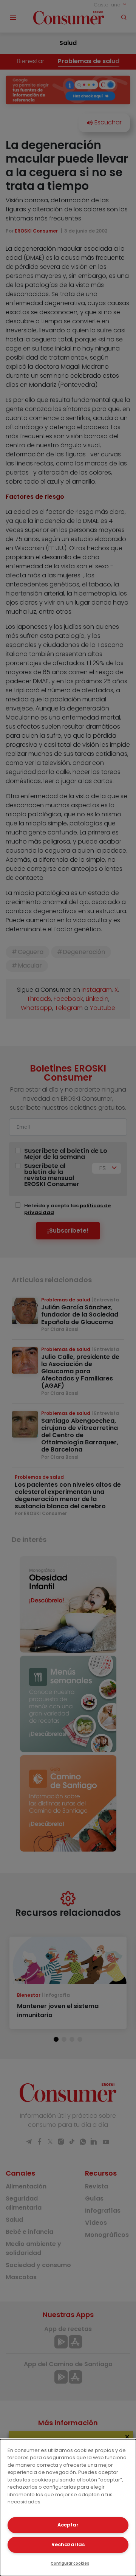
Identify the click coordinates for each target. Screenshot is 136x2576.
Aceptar (68, 2525)
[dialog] (68, 2508)
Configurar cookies (70, 2563)
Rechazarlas (68, 2544)
